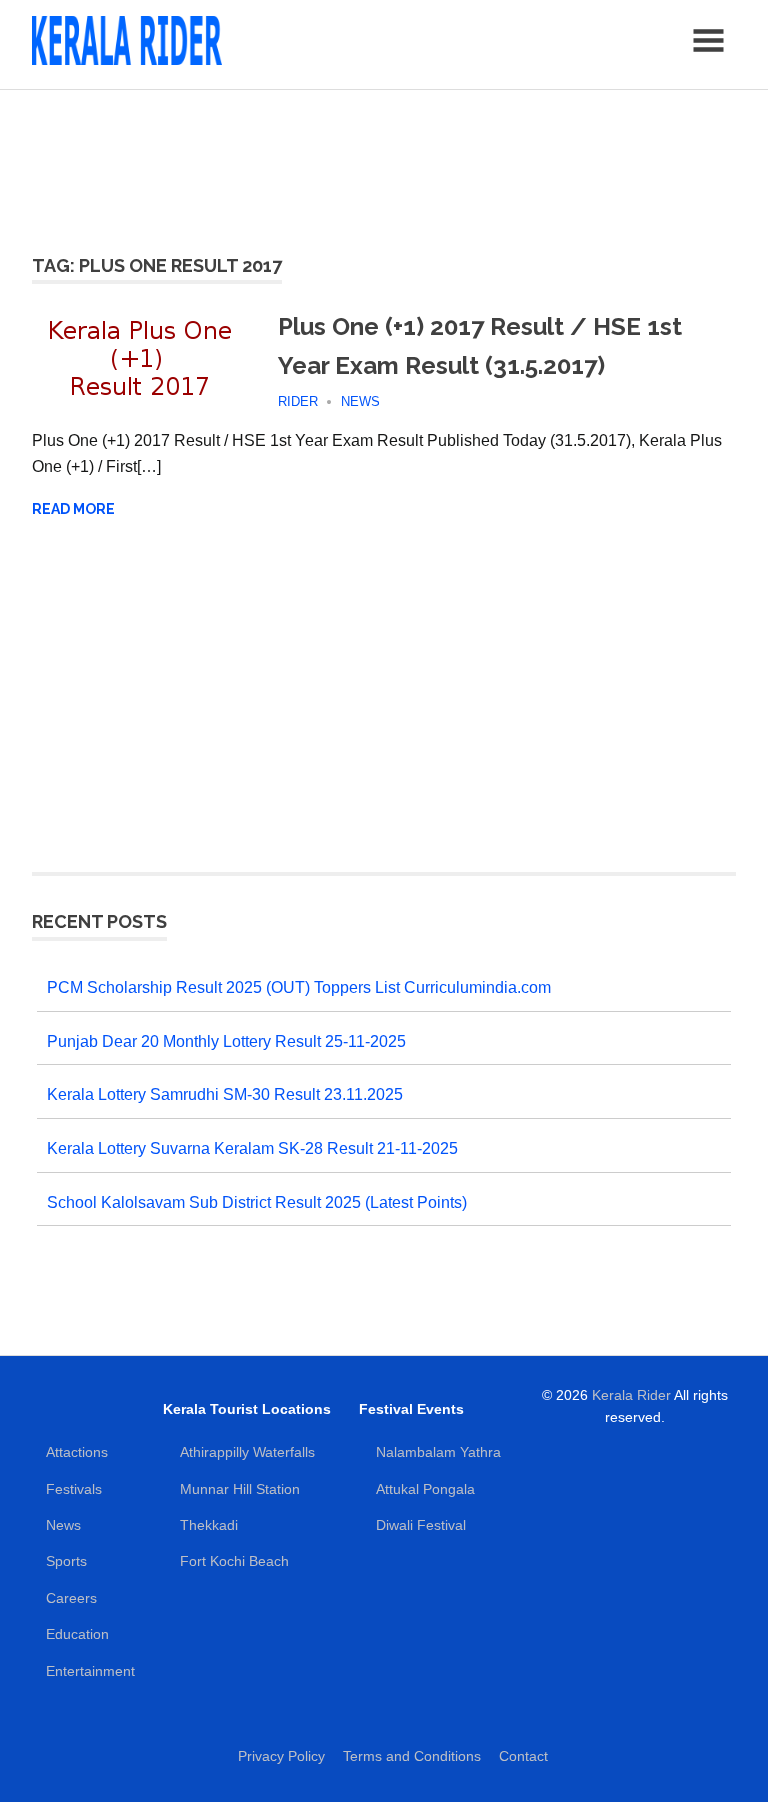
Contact (523, 1756)
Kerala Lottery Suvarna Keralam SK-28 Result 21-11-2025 (252, 1148)
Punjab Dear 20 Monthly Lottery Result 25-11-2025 (226, 1041)
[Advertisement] (384, 160)
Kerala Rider (631, 1395)
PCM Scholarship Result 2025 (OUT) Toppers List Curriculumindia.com (299, 987)
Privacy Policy (281, 1756)
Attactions (77, 1452)
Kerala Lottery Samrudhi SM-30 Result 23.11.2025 (225, 1094)
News (360, 401)
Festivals (74, 1489)
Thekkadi (209, 1525)
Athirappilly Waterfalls (247, 1452)
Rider (298, 401)
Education (77, 1634)
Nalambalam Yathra (438, 1452)
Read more (73, 509)
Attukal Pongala (425, 1489)
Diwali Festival (421, 1525)
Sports (66, 1561)
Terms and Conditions (412, 1756)
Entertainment (90, 1671)
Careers (71, 1598)
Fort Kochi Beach (234, 1561)
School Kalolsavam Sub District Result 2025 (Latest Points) (257, 1202)
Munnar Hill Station (240, 1489)
